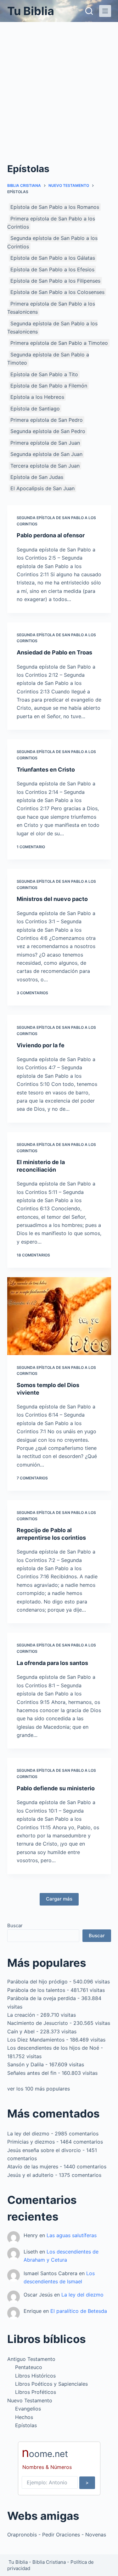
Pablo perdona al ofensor (51, 535)
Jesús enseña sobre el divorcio (44, 2150)
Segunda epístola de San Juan (46, 454)
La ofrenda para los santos (52, 1663)
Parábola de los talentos (36, 1990)
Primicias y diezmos (31, 2142)
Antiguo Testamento (31, 2359)
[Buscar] (89, 11)
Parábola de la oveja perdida (42, 1998)
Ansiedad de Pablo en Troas (54, 652)
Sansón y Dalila (25, 2064)
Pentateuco (29, 2367)
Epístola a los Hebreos (37, 397)
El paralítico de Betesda (79, 2311)
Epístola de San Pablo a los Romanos (55, 207)
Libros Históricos (35, 2376)
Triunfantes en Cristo (46, 770)
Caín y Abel (21, 2031)
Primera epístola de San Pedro (47, 420)
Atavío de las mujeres (33, 2167)
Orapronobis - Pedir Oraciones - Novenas (57, 2535)
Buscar (15, 1925)
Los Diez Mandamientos (36, 2040)
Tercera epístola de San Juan (45, 466)
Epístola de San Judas (37, 477)
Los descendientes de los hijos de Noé (53, 2048)
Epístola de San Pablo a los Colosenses (57, 292)
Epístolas (26, 2425)
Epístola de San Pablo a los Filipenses (55, 281)
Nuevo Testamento (30, 2400)
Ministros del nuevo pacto (52, 899)
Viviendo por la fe (41, 1045)
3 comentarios (32, 993)
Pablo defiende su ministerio (56, 1788)
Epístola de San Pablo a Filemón (49, 386)
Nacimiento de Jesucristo (38, 2023)
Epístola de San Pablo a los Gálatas (53, 258)
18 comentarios (33, 1255)
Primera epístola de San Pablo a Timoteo (59, 343)
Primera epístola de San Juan (45, 443)
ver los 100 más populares (39, 2089)
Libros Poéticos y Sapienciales (51, 2384)
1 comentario (31, 847)
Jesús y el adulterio (30, 2175)
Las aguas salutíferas (72, 2235)
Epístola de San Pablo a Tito (44, 374)
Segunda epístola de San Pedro (48, 431)
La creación (21, 2015)
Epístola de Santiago (35, 409)
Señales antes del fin (32, 2073)
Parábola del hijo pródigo (37, 1982)
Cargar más (59, 1899)
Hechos (24, 2417)
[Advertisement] (59, 84)
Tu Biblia (31, 11)
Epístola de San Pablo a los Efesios (52, 269)
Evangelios (28, 2409)
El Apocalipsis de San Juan (42, 488)
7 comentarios (32, 1478)
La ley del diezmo (28, 2134)
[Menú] (105, 11)
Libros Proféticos (36, 2392)
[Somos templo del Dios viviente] (59, 1316)
